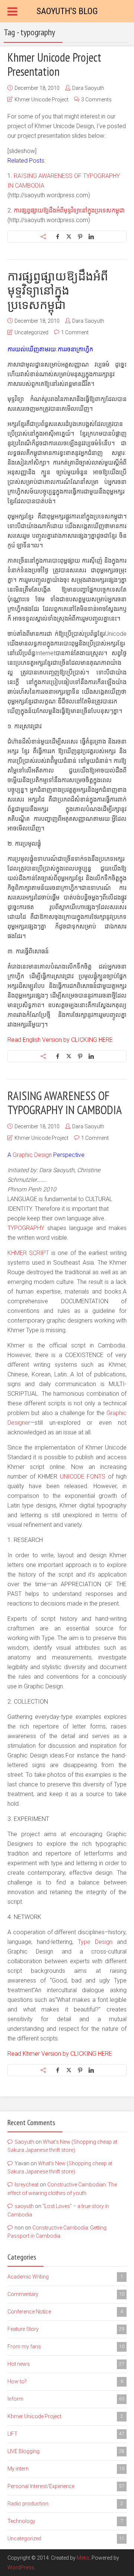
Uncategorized (31, 332)
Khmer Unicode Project (42, 100)
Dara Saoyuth (88, 88)
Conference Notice (65, 2312)
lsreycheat (27, 2185)
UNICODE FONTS (83, 1476)
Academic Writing (65, 2277)
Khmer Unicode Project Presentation (54, 64)
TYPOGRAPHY (26, 1228)
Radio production (65, 2504)
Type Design (95, 1942)
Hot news (66, 2364)
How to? (65, 2381)
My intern (66, 2469)
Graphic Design (32, 1155)
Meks (83, 2558)
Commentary (66, 2294)
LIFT (66, 2434)
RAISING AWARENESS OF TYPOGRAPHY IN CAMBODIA (65, 1103)
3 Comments (96, 100)
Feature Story (66, 2329)
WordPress (21, 2567)
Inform (66, 2399)
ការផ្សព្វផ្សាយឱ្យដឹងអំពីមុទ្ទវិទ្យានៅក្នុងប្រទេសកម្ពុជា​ (69, 210)
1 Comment (75, 332)
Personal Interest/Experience (66, 2486)
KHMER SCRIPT (28, 1253)
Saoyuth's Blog (67, 11)
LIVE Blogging (66, 2451)
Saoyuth (24, 2142)
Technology (65, 2521)
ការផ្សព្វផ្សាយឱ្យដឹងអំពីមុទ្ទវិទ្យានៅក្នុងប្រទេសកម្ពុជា (58, 290)
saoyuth (24, 2206)
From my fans (66, 2346)
